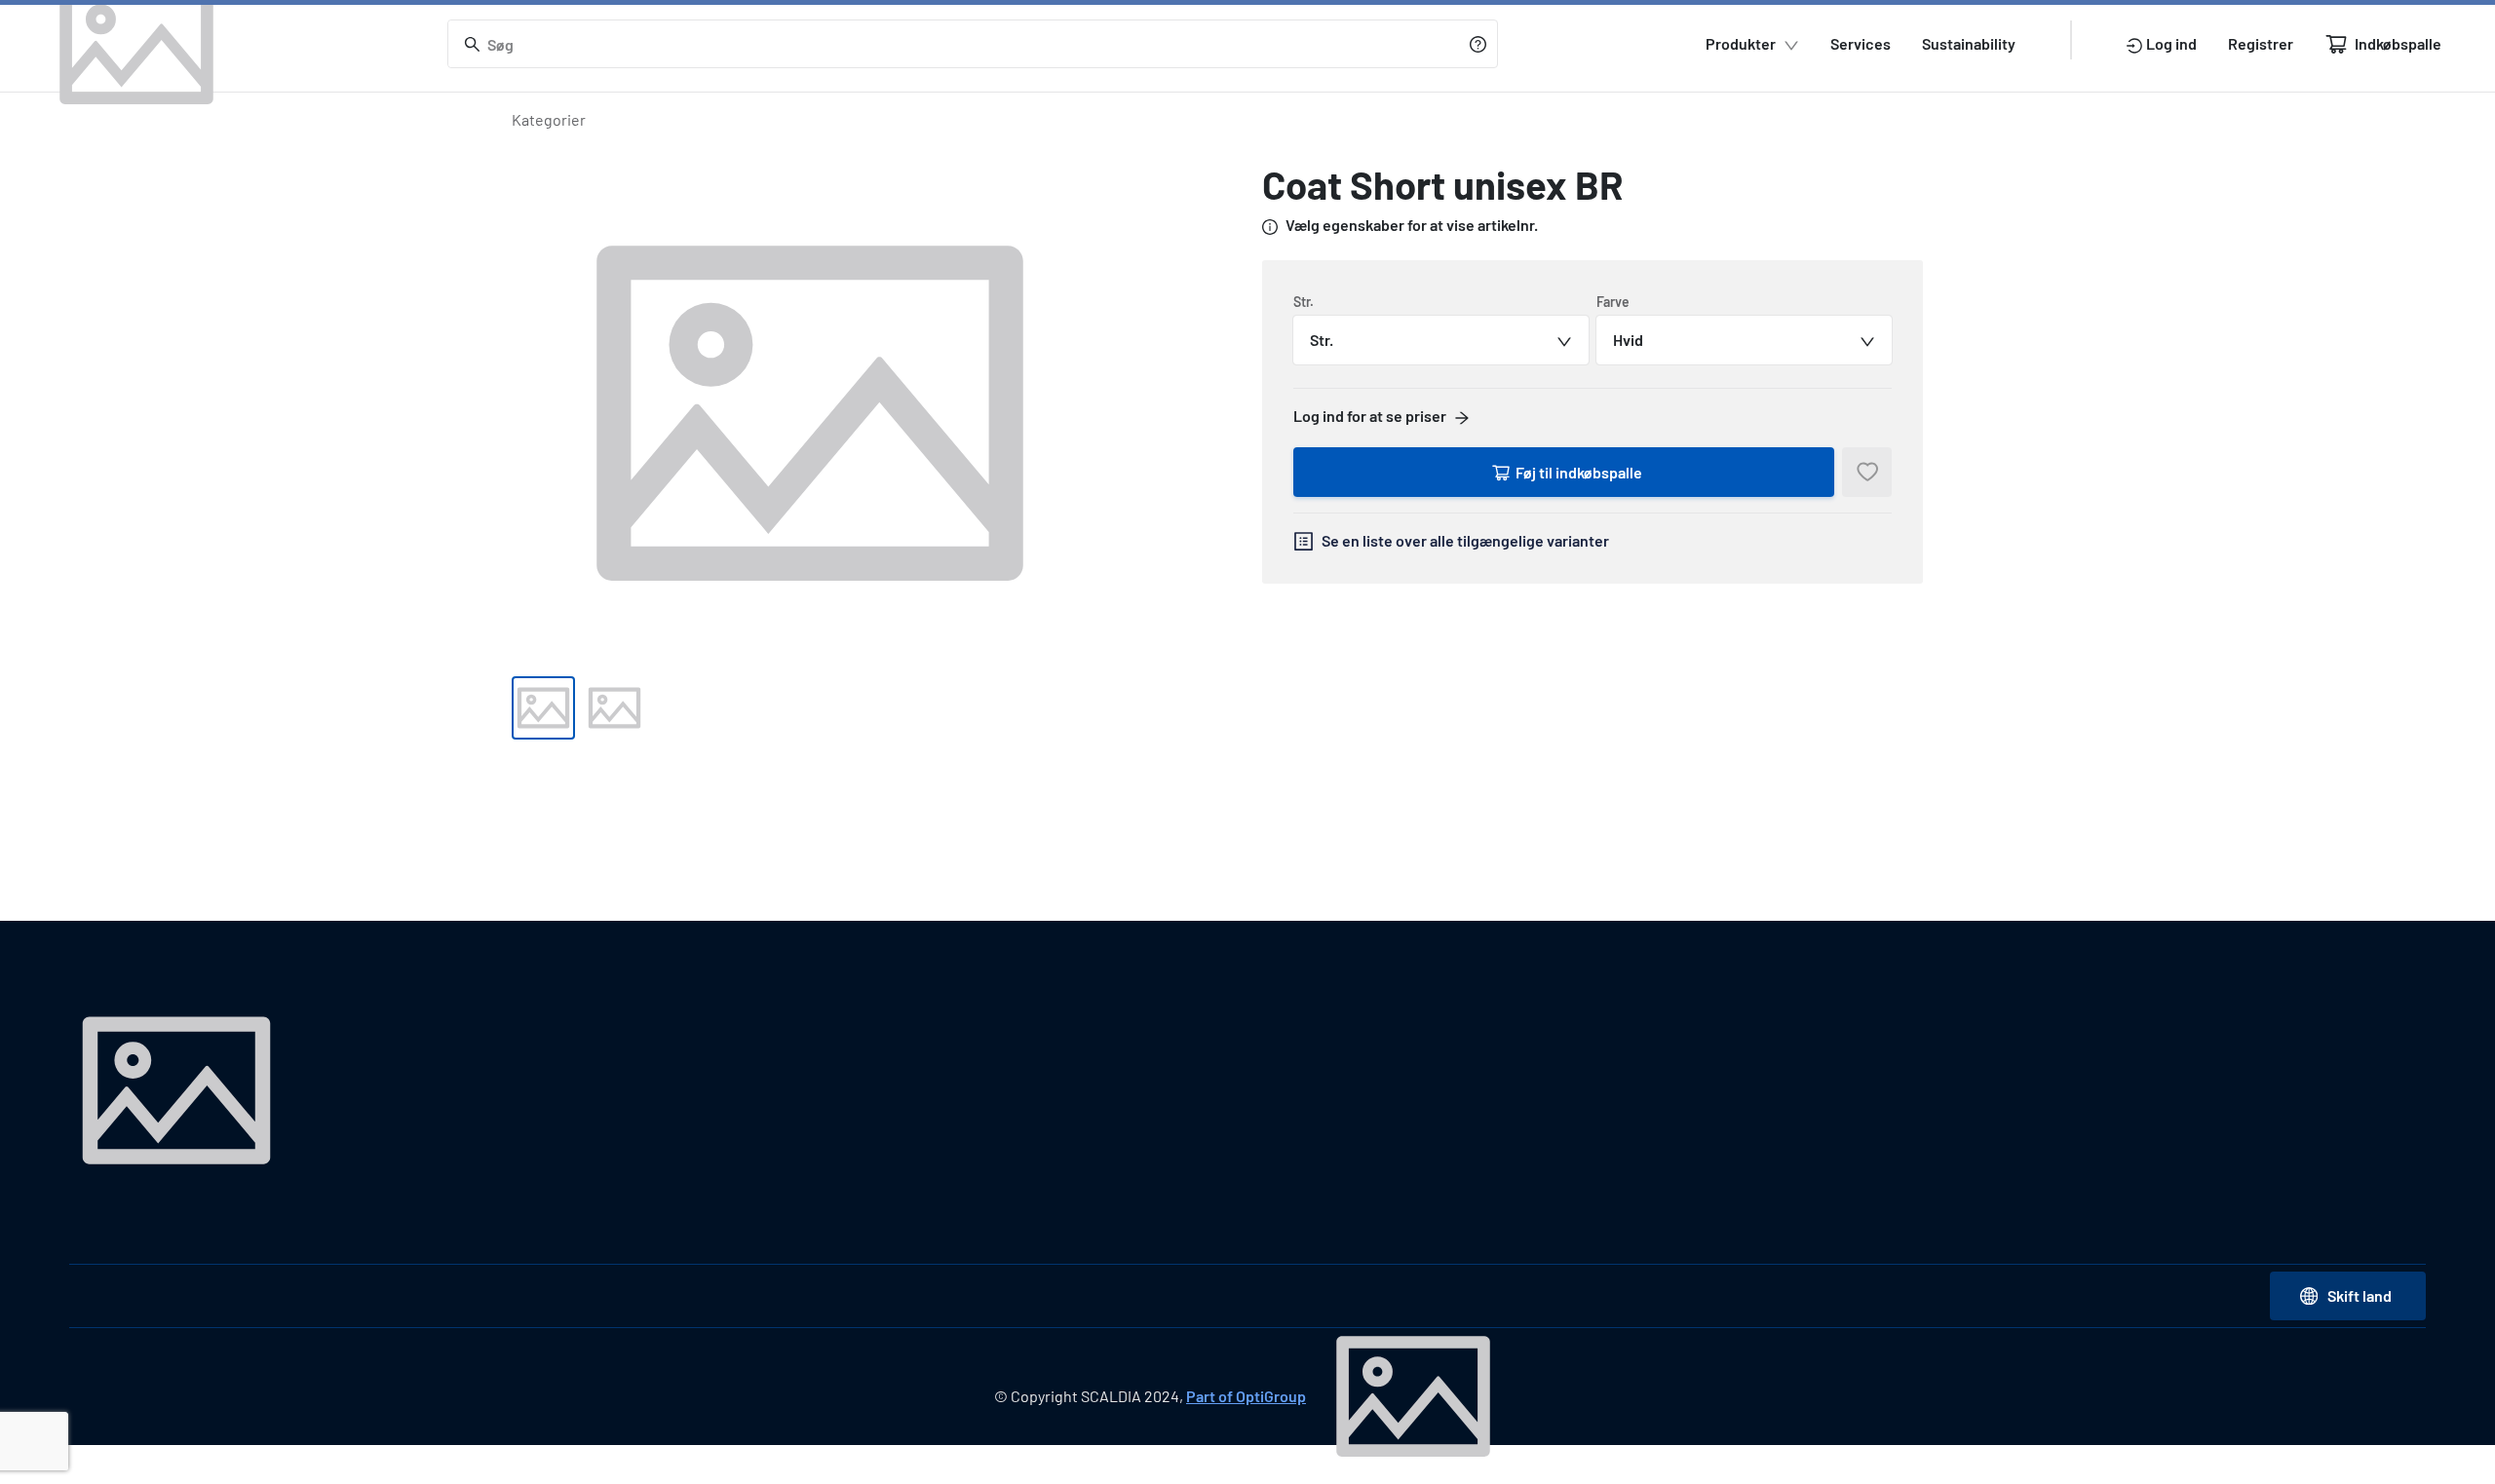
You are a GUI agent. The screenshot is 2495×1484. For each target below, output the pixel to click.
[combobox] (1441, 340)
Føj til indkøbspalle (1579, 472)
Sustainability (1969, 43)
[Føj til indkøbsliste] (1867, 472)
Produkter (1741, 43)
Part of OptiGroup (1246, 1396)
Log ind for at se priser (1370, 416)
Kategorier (549, 119)
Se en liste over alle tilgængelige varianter (1465, 540)
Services (1861, 43)
